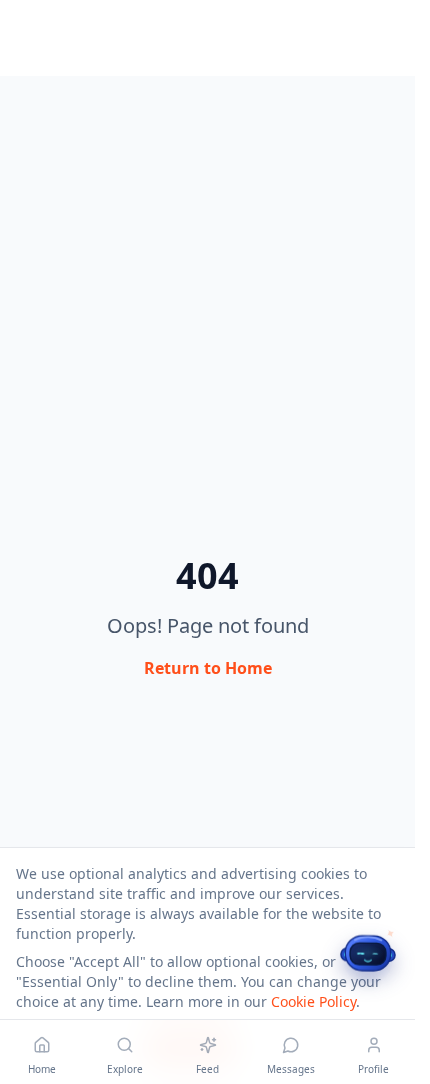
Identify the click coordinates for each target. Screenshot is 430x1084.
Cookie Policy (313, 1001)
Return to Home (208, 668)
